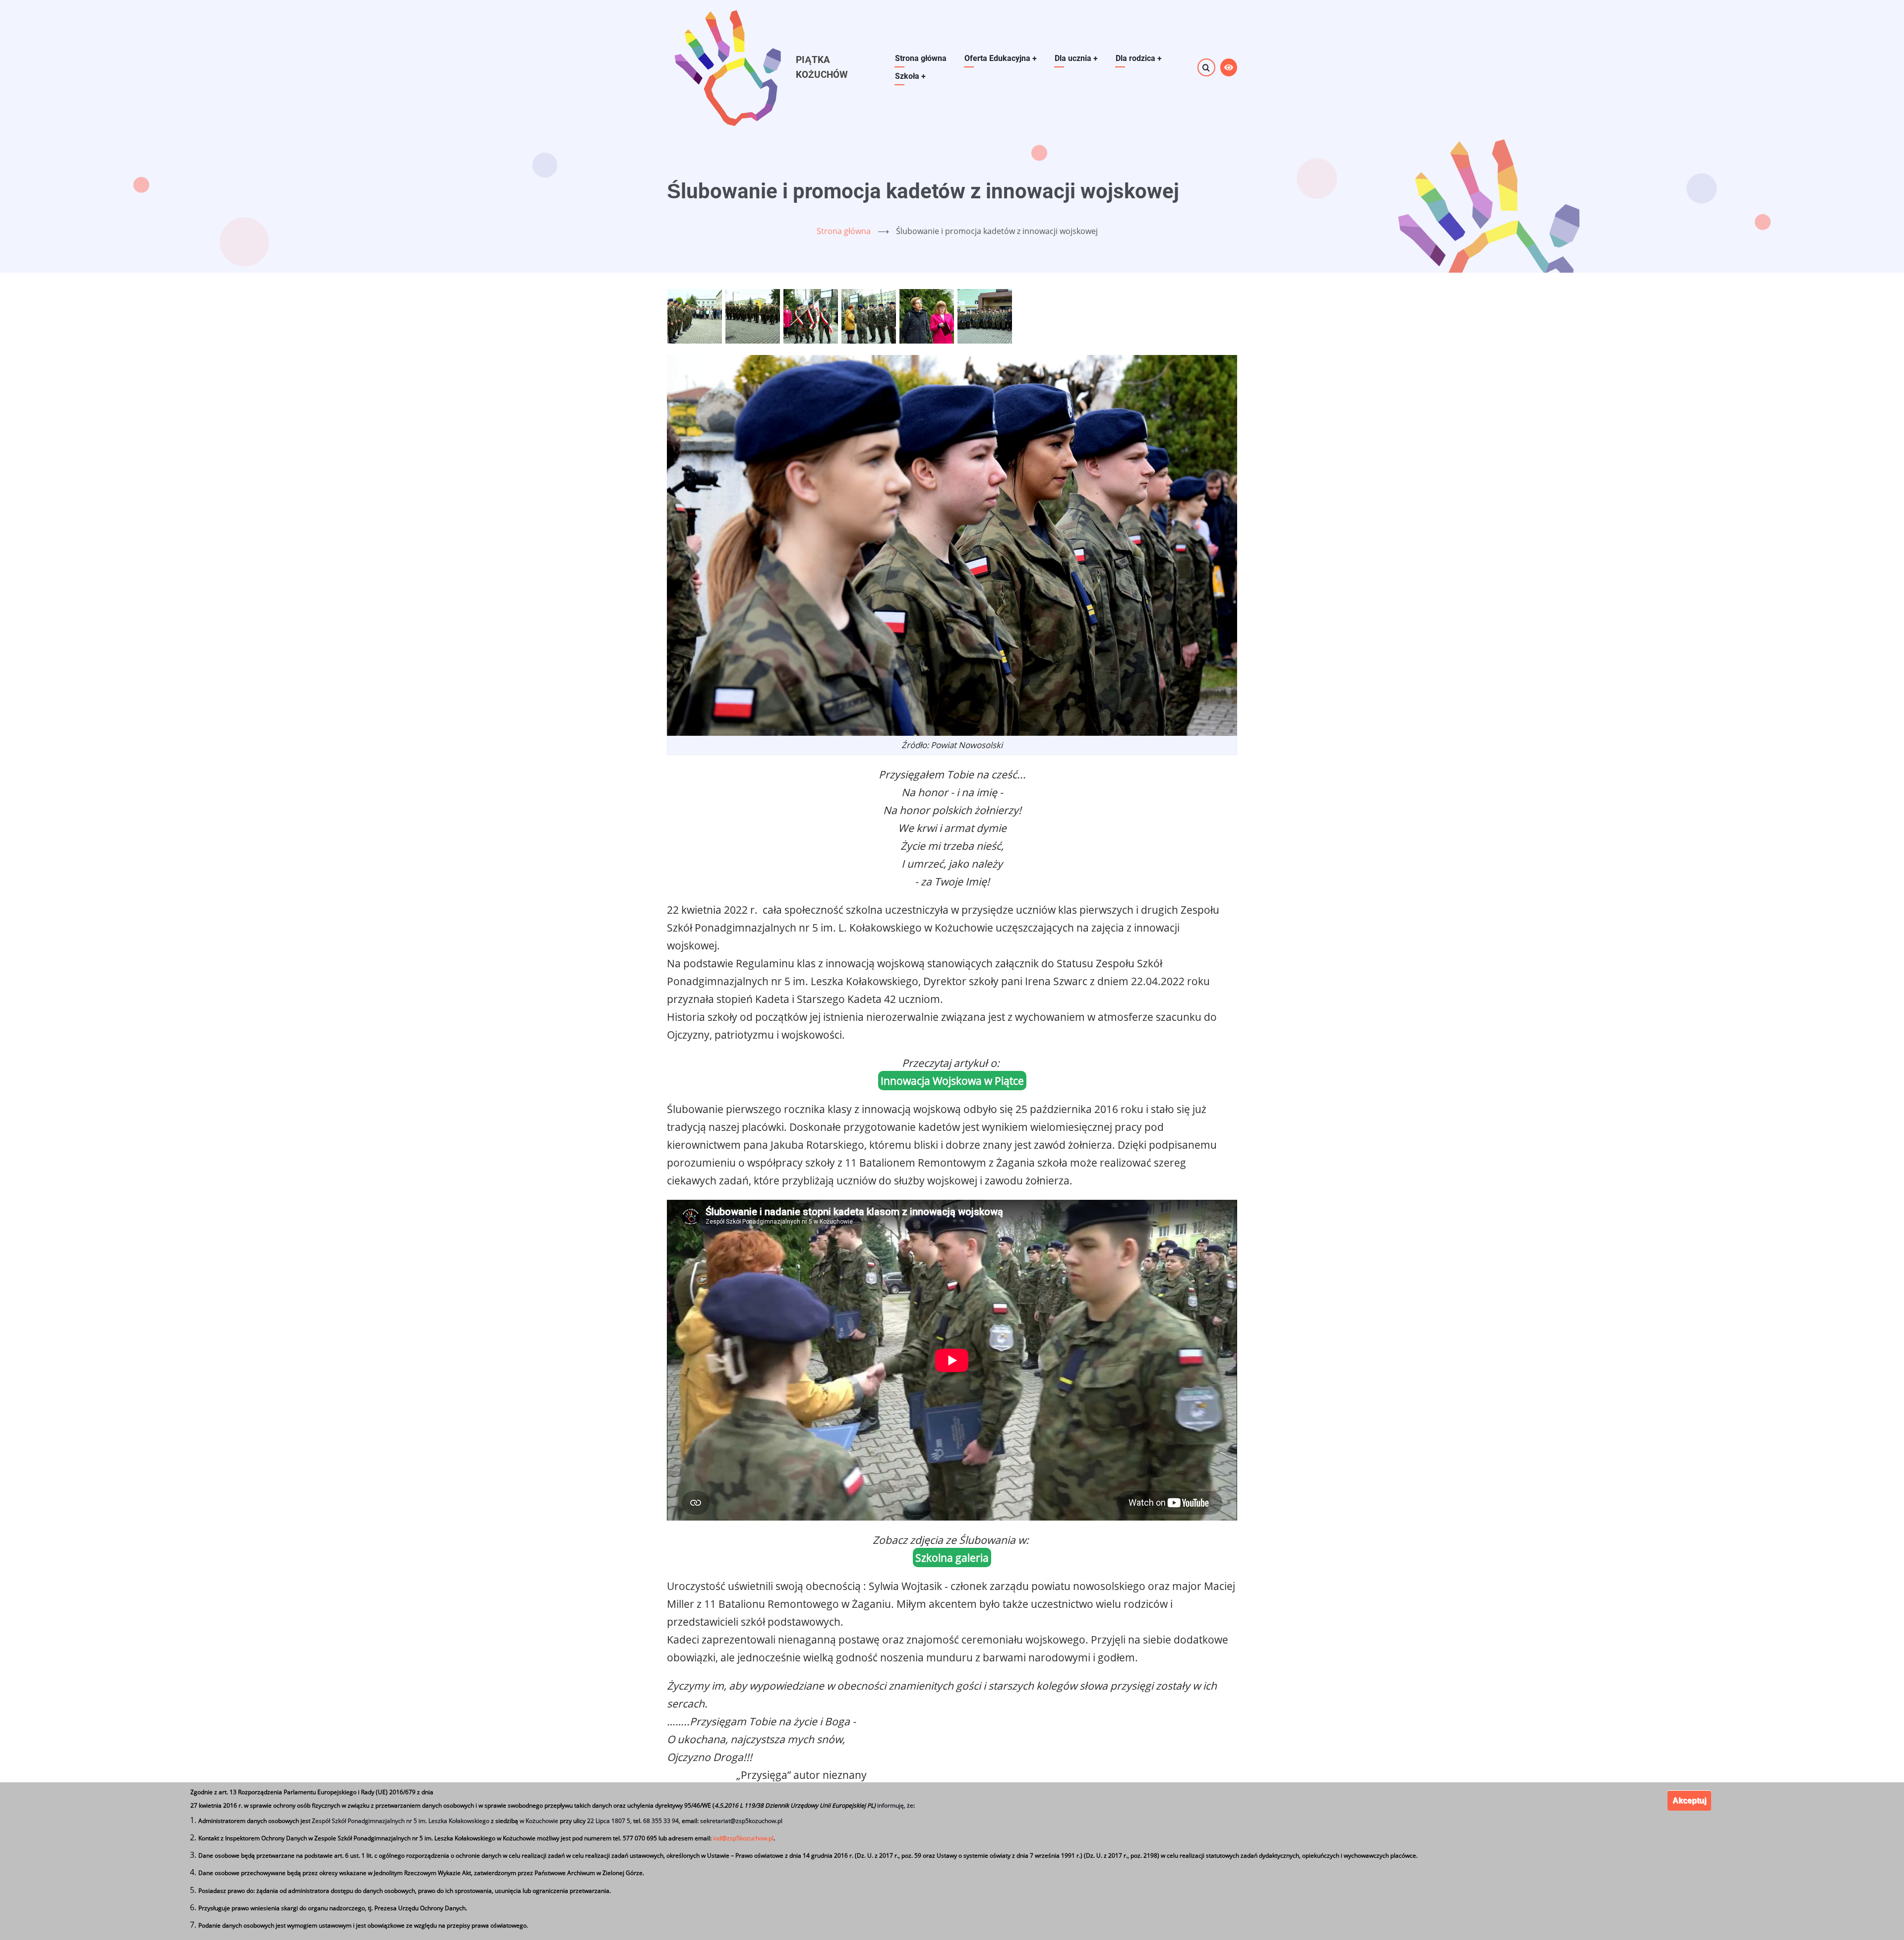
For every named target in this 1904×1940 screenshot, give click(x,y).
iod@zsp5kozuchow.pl (743, 1839)
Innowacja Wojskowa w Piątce (952, 1081)
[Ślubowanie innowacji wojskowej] (696, 315)
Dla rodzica (1139, 58)
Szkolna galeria (952, 1558)
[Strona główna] (727, 67)
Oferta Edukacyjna (1001, 58)
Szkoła (910, 76)
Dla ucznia (1076, 58)
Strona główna (921, 58)
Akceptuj (1689, 1800)
